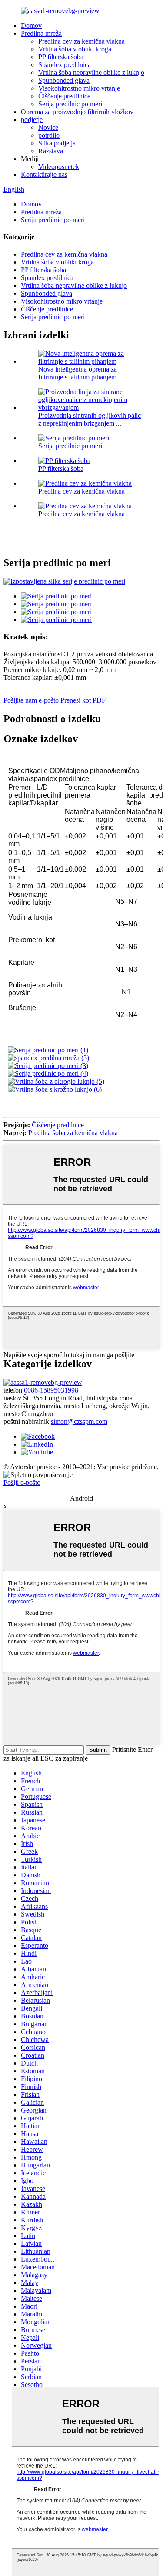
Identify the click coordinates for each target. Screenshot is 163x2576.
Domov (31, 25)
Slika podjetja (57, 143)
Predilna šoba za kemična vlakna (73, 1133)
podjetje (32, 120)
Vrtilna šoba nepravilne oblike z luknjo (91, 73)
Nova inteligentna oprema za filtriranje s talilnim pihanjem (78, 373)
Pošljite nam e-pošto (31, 700)
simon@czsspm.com (79, 1422)
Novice (48, 127)
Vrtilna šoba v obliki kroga (75, 49)
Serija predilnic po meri (70, 104)
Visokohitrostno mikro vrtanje (79, 88)
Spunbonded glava (64, 80)
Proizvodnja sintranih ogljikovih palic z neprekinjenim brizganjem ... (90, 419)
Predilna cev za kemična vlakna (81, 41)
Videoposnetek (59, 167)
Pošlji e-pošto (22, 1482)
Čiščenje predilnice (64, 96)
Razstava (51, 151)
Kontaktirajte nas (44, 174)
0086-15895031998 (51, 1390)
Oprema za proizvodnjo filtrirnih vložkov (77, 112)
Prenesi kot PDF (83, 700)
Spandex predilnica (65, 65)
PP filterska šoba (61, 57)
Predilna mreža (41, 33)
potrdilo (49, 135)
